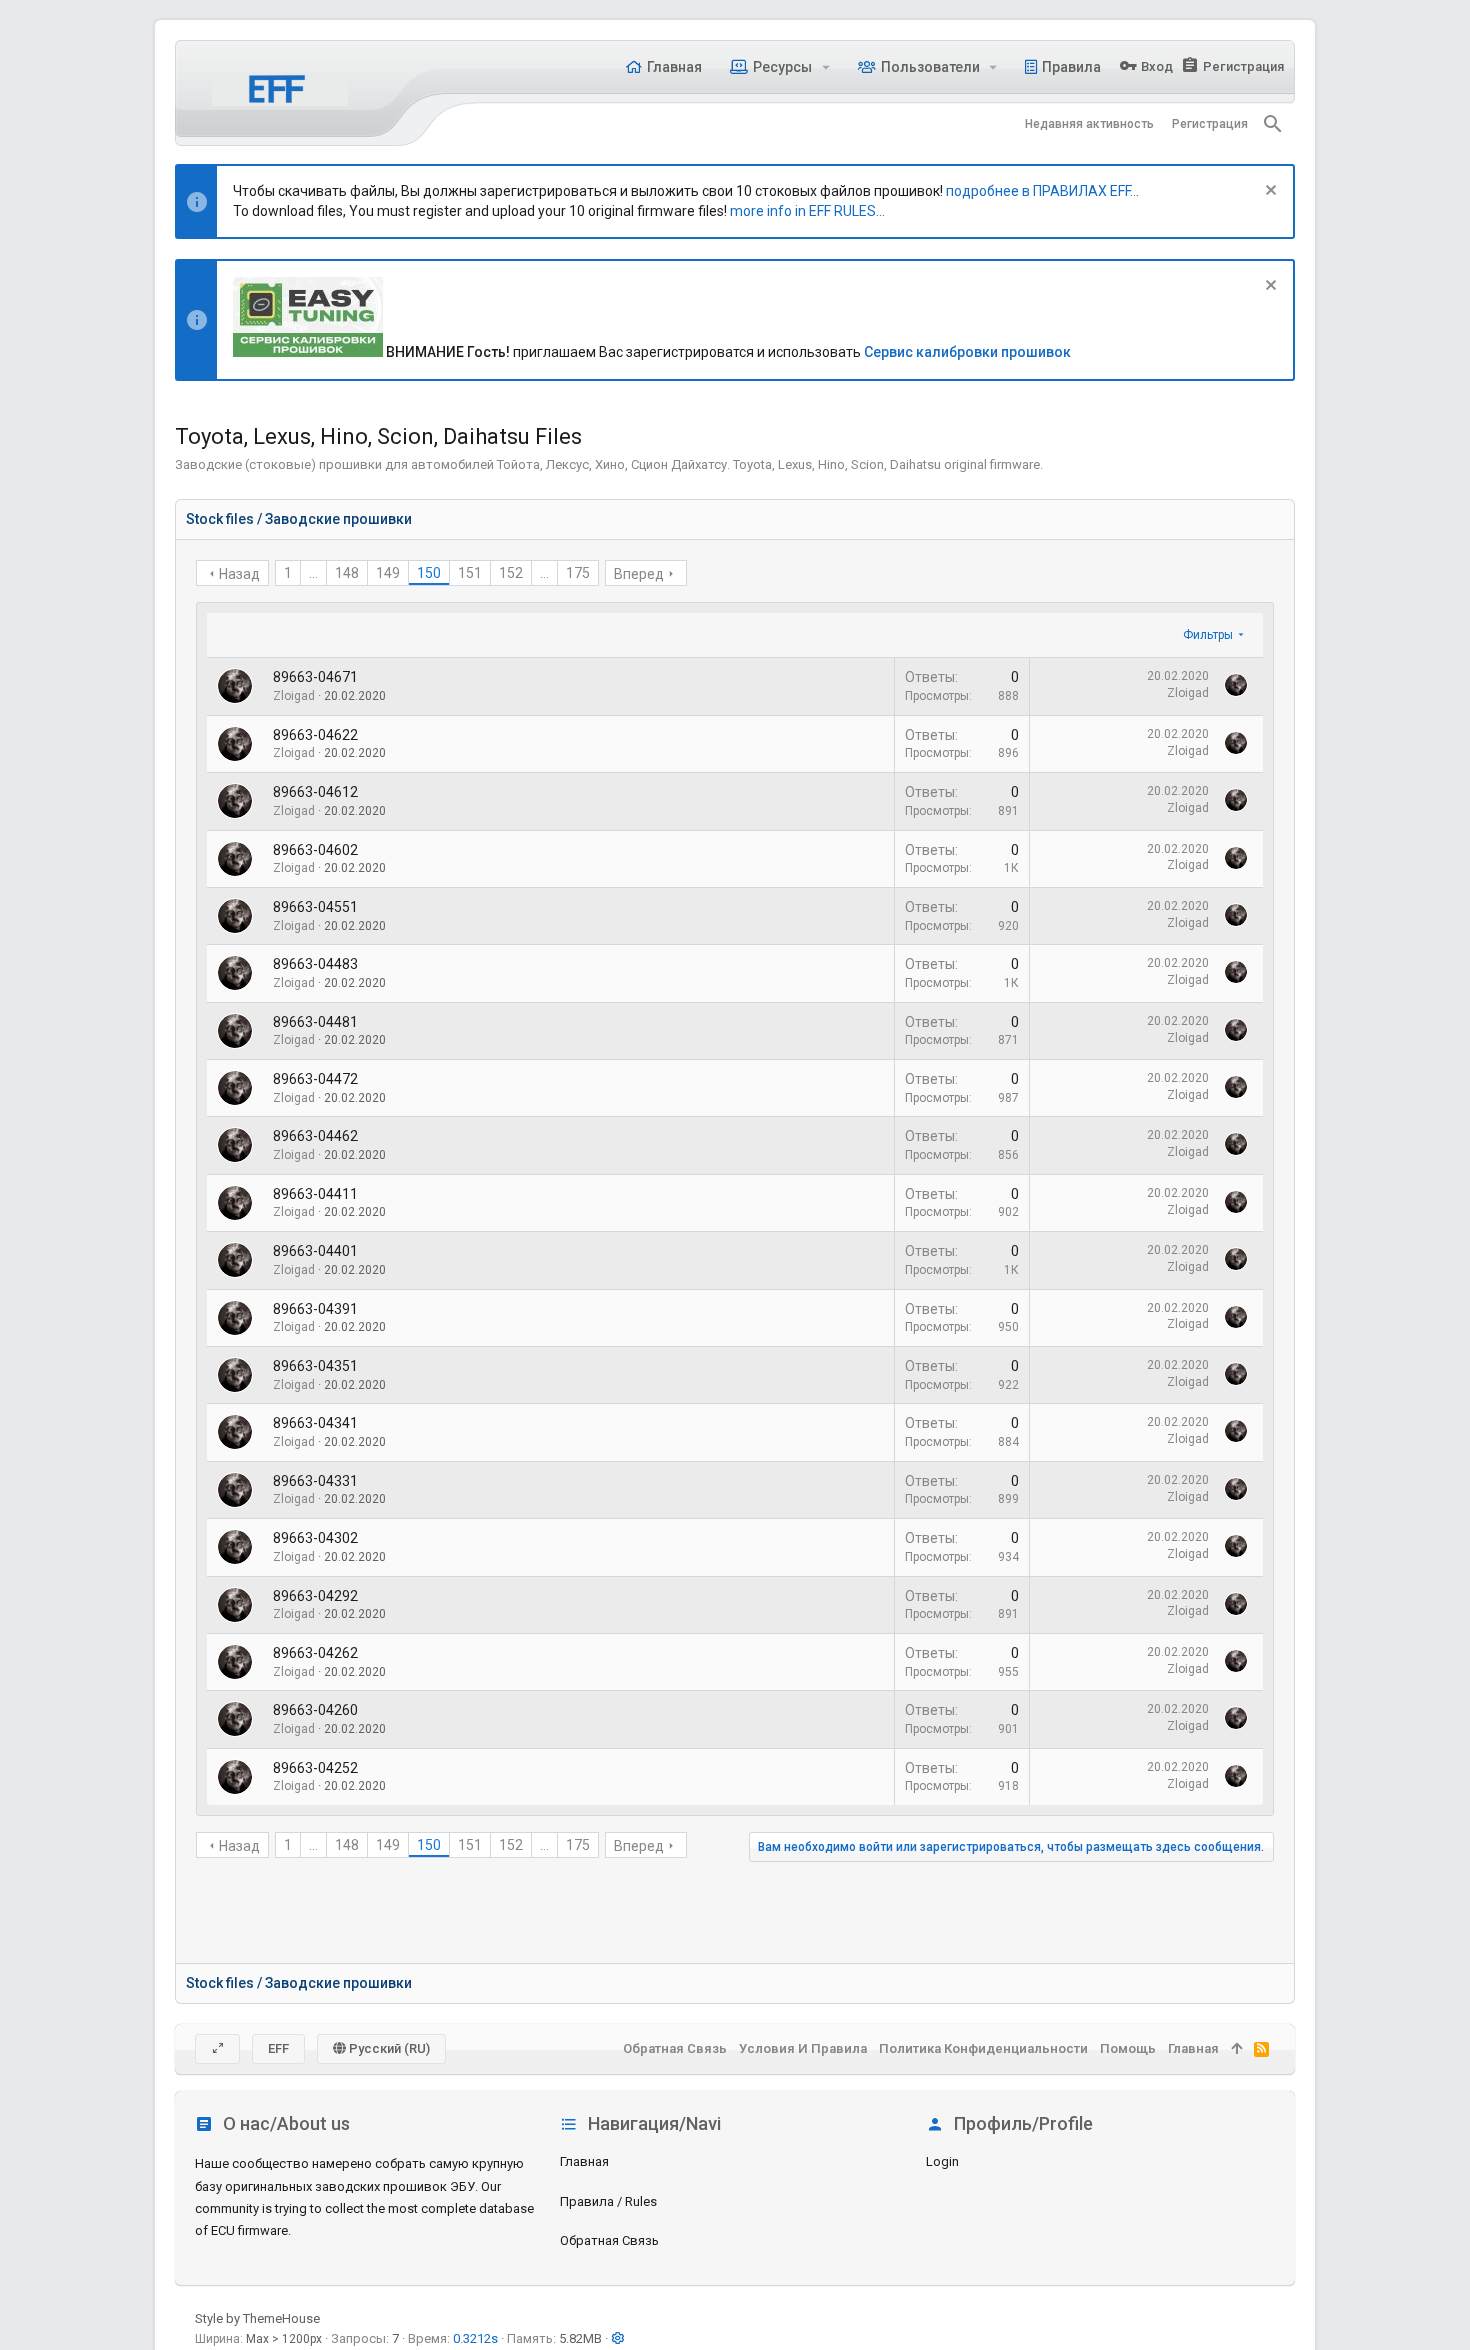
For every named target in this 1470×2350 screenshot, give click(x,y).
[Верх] (1236, 2049)
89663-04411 (315, 1194)
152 (511, 573)
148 (347, 573)
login (942, 2161)
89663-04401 (315, 1251)
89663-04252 (315, 1768)
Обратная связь (609, 2240)
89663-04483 (315, 964)
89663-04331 (315, 1481)
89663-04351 (315, 1366)
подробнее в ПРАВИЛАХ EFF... (1042, 191)
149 (388, 573)
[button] (825, 67)
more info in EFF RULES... (807, 211)
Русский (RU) (388, 2048)
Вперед (639, 574)
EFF (278, 2048)
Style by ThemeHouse (257, 2318)
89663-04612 (315, 792)
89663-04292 (315, 1596)
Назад (239, 574)
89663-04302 (315, 1538)
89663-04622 (315, 735)
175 (578, 573)
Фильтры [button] (1208, 635)
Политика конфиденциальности (983, 2048)
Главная (584, 2161)
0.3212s (475, 2338)
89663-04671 (315, 677)
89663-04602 (315, 850)
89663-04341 (315, 1423)
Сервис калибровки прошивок (967, 352)
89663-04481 (315, 1022)
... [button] (313, 573)
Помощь (1128, 2048)
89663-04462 (315, 1136)
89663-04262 (315, 1653)
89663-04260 (315, 1710)
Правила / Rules (608, 2201)
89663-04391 (315, 1309)
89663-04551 (315, 907)
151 (470, 573)
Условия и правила (803, 2048)
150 (429, 573)
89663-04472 (315, 1079)
